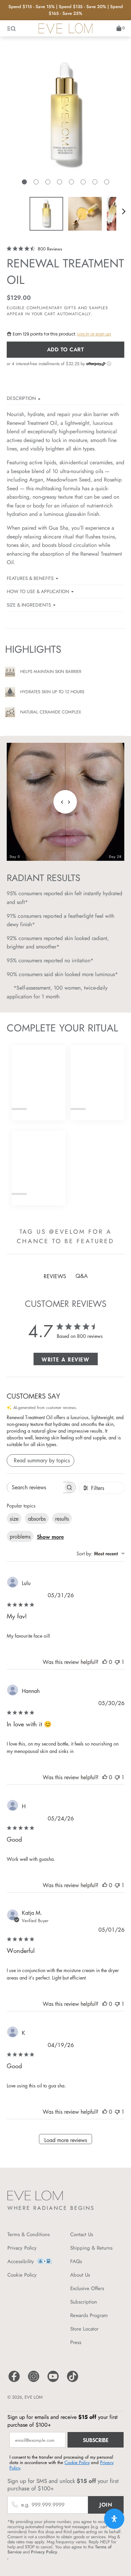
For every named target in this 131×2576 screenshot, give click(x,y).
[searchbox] (35, 1487)
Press (76, 2342)
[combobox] (101, 1554)
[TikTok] (73, 2381)
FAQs (76, 2261)
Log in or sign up (94, 334)
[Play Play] (65, 123)
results (62, 1519)
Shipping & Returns (91, 2248)
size (14, 1519)
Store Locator (84, 2329)
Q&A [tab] (82, 1276)
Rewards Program (89, 2315)
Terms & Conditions (29, 2234)
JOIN (106, 2505)
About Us (80, 2275)
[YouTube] (53, 2381)
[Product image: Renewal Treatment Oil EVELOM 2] (85, 214)
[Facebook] (14, 2381)
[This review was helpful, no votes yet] (105, 1662)
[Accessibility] (45, 2263)
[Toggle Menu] (12, 28)
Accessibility (21, 2261)
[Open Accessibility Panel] (114, 2519)
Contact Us (82, 2234)
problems (20, 1536)
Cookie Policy (22, 2275)
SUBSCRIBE (96, 2440)
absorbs (37, 1519)
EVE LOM (34, 2397)
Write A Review (65, 1359)
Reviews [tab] (55, 1276)
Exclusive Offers (87, 2288)
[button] (24, 182)
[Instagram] (34, 2381)
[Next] (124, 211)
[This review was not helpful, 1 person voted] (117, 1662)
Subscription (84, 2302)
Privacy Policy (22, 2248)
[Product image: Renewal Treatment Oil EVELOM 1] (46, 214)
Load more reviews (66, 2140)
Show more (50, 1536)
